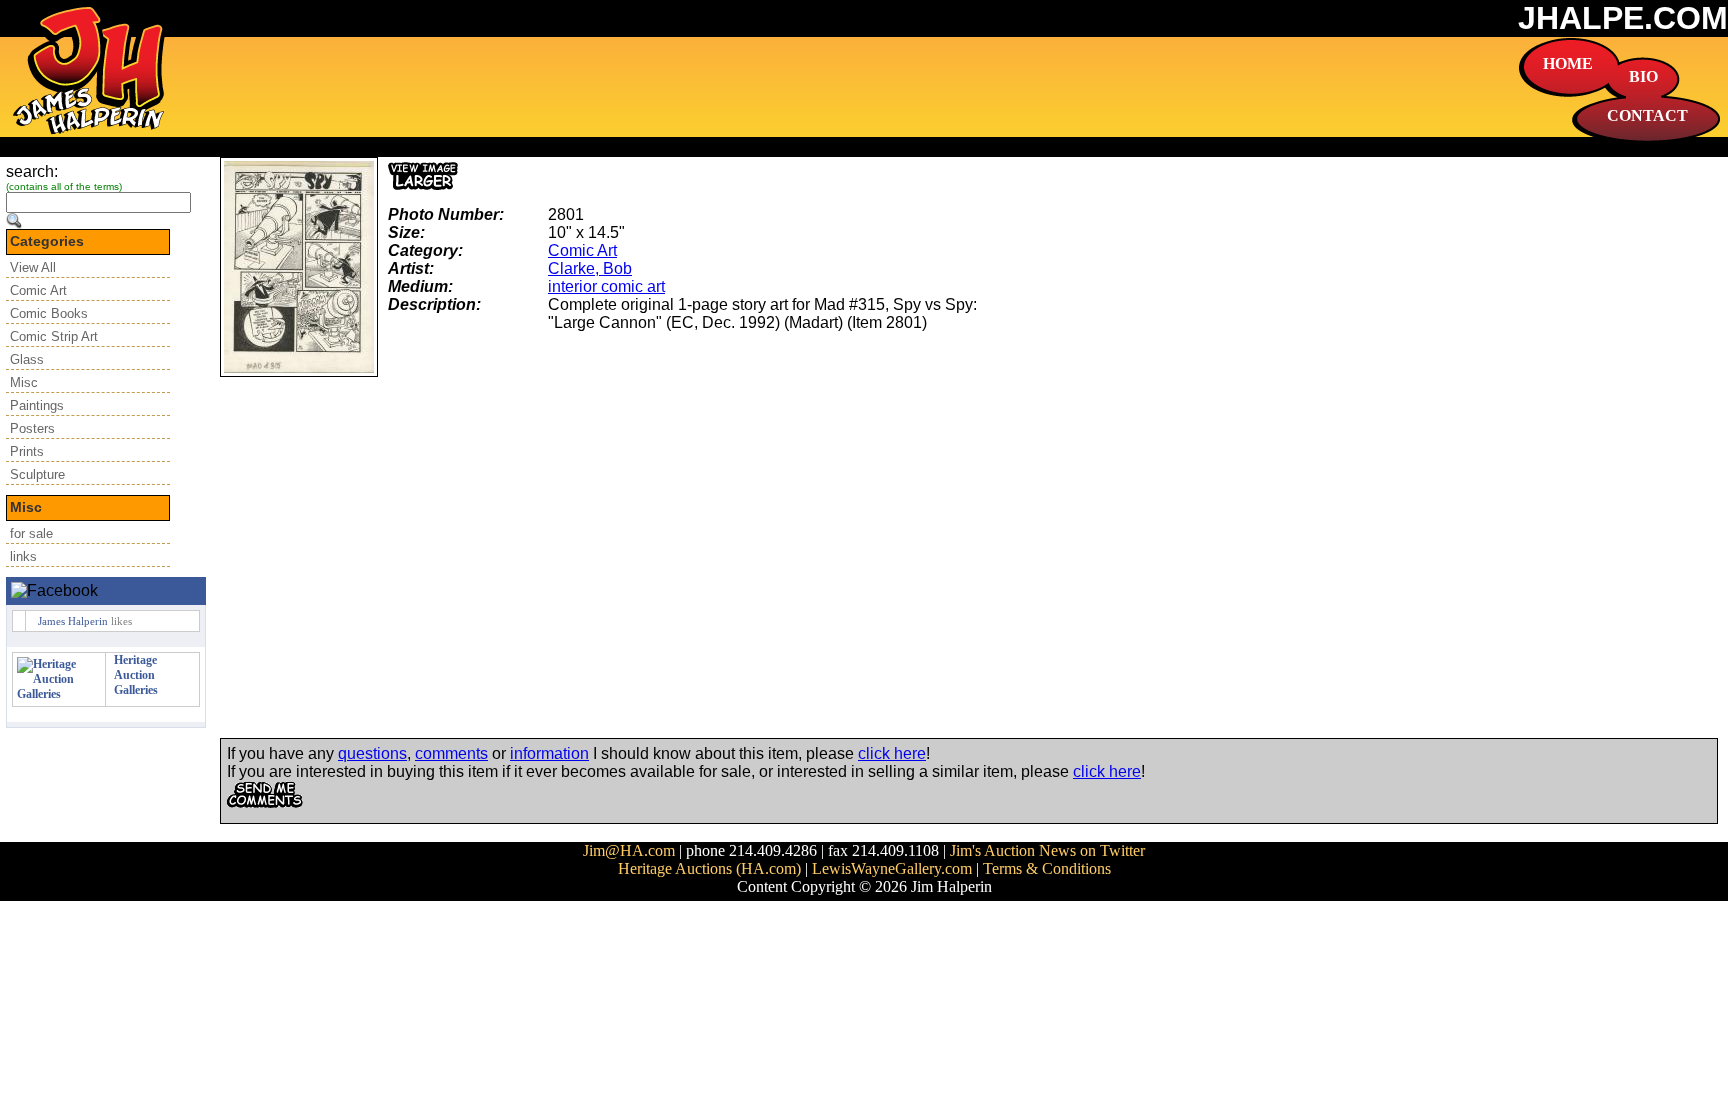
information (549, 753)
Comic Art (38, 290)
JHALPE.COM (1623, 18)
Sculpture (37, 474)
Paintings (37, 405)
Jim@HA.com (629, 850)
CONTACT (1647, 115)
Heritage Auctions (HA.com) (709, 868)
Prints (27, 451)
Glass (27, 359)
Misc (24, 382)
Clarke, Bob (590, 268)
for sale (31, 533)
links (23, 556)
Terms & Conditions (1047, 868)
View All (33, 267)
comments (451, 753)
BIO (1643, 76)
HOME (1568, 63)
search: (32, 171)
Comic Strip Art (54, 336)
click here (892, 753)
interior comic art (606, 286)
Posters (32, 428)
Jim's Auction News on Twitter (1047, 850)
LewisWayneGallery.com (892, 868)
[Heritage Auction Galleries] (59, 694)
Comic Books (49, 313)
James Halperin (73, 621)
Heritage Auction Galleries (136, 675)
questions (372, 753)
